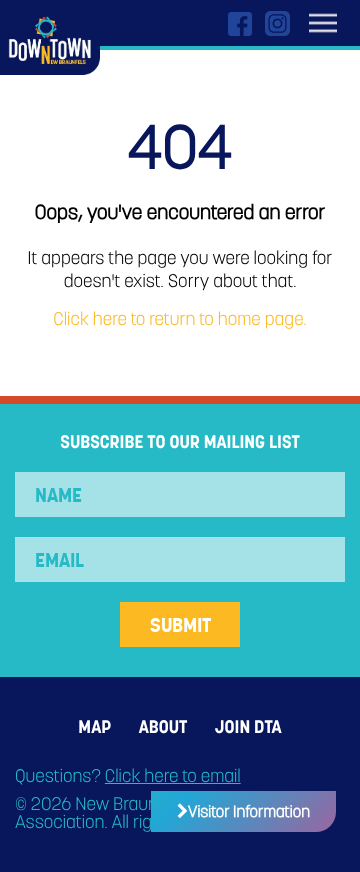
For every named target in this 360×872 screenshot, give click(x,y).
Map (94, 727)
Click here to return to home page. (179, 319)
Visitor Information (249, 811)
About (163, 727)
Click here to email (173, 776)
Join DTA (248, 727)
